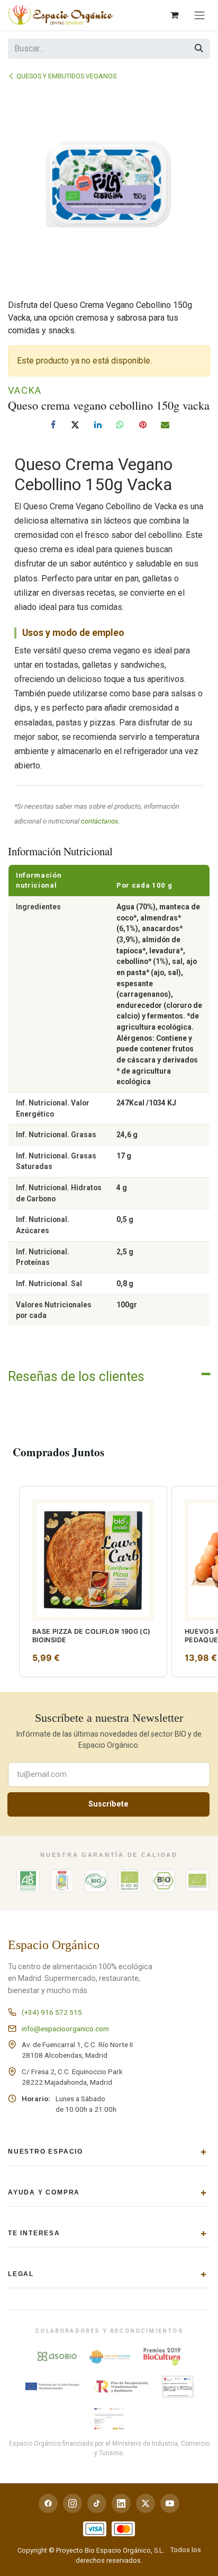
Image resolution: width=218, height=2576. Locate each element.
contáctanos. (101, 821)
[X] (75, 424)
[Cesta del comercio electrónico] (174, 15)
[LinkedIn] (98, 424)
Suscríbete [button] (108, 1804)
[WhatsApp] (120, 424)
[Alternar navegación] (199, 15)
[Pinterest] (143, 424)
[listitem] (93, 1582)
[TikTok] (97, 2503)
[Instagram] (72, 2503)
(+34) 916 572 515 (52, 2012)
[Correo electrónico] (165, 424)
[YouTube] (170, 2503)
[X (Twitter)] (146, 2503)
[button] (10, 1493)
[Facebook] (53, 424)
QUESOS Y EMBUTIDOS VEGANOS (66, 76)
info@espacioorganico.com (65, 2029)
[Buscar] (199, 49)
